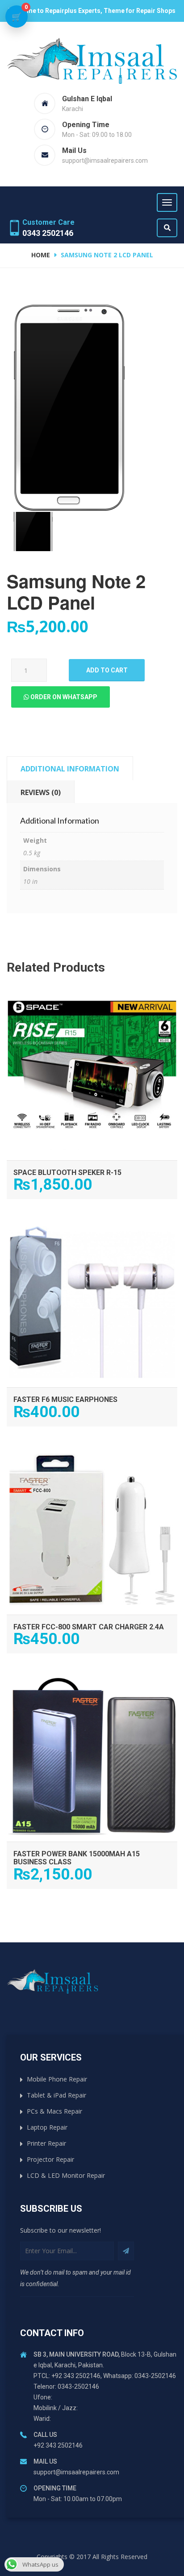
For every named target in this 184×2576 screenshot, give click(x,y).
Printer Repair (46, 2143)
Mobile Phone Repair (57, 2079)
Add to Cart (92, 999)
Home (41, 255)
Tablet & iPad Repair (56, 2095)
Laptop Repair (47, 2127)
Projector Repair (50, 2159)
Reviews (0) (41, 792)
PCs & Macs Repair (54, 2111)
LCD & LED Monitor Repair (66, 2175)
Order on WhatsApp (63, 697)
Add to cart (107, 670)
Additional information (70, 769)
